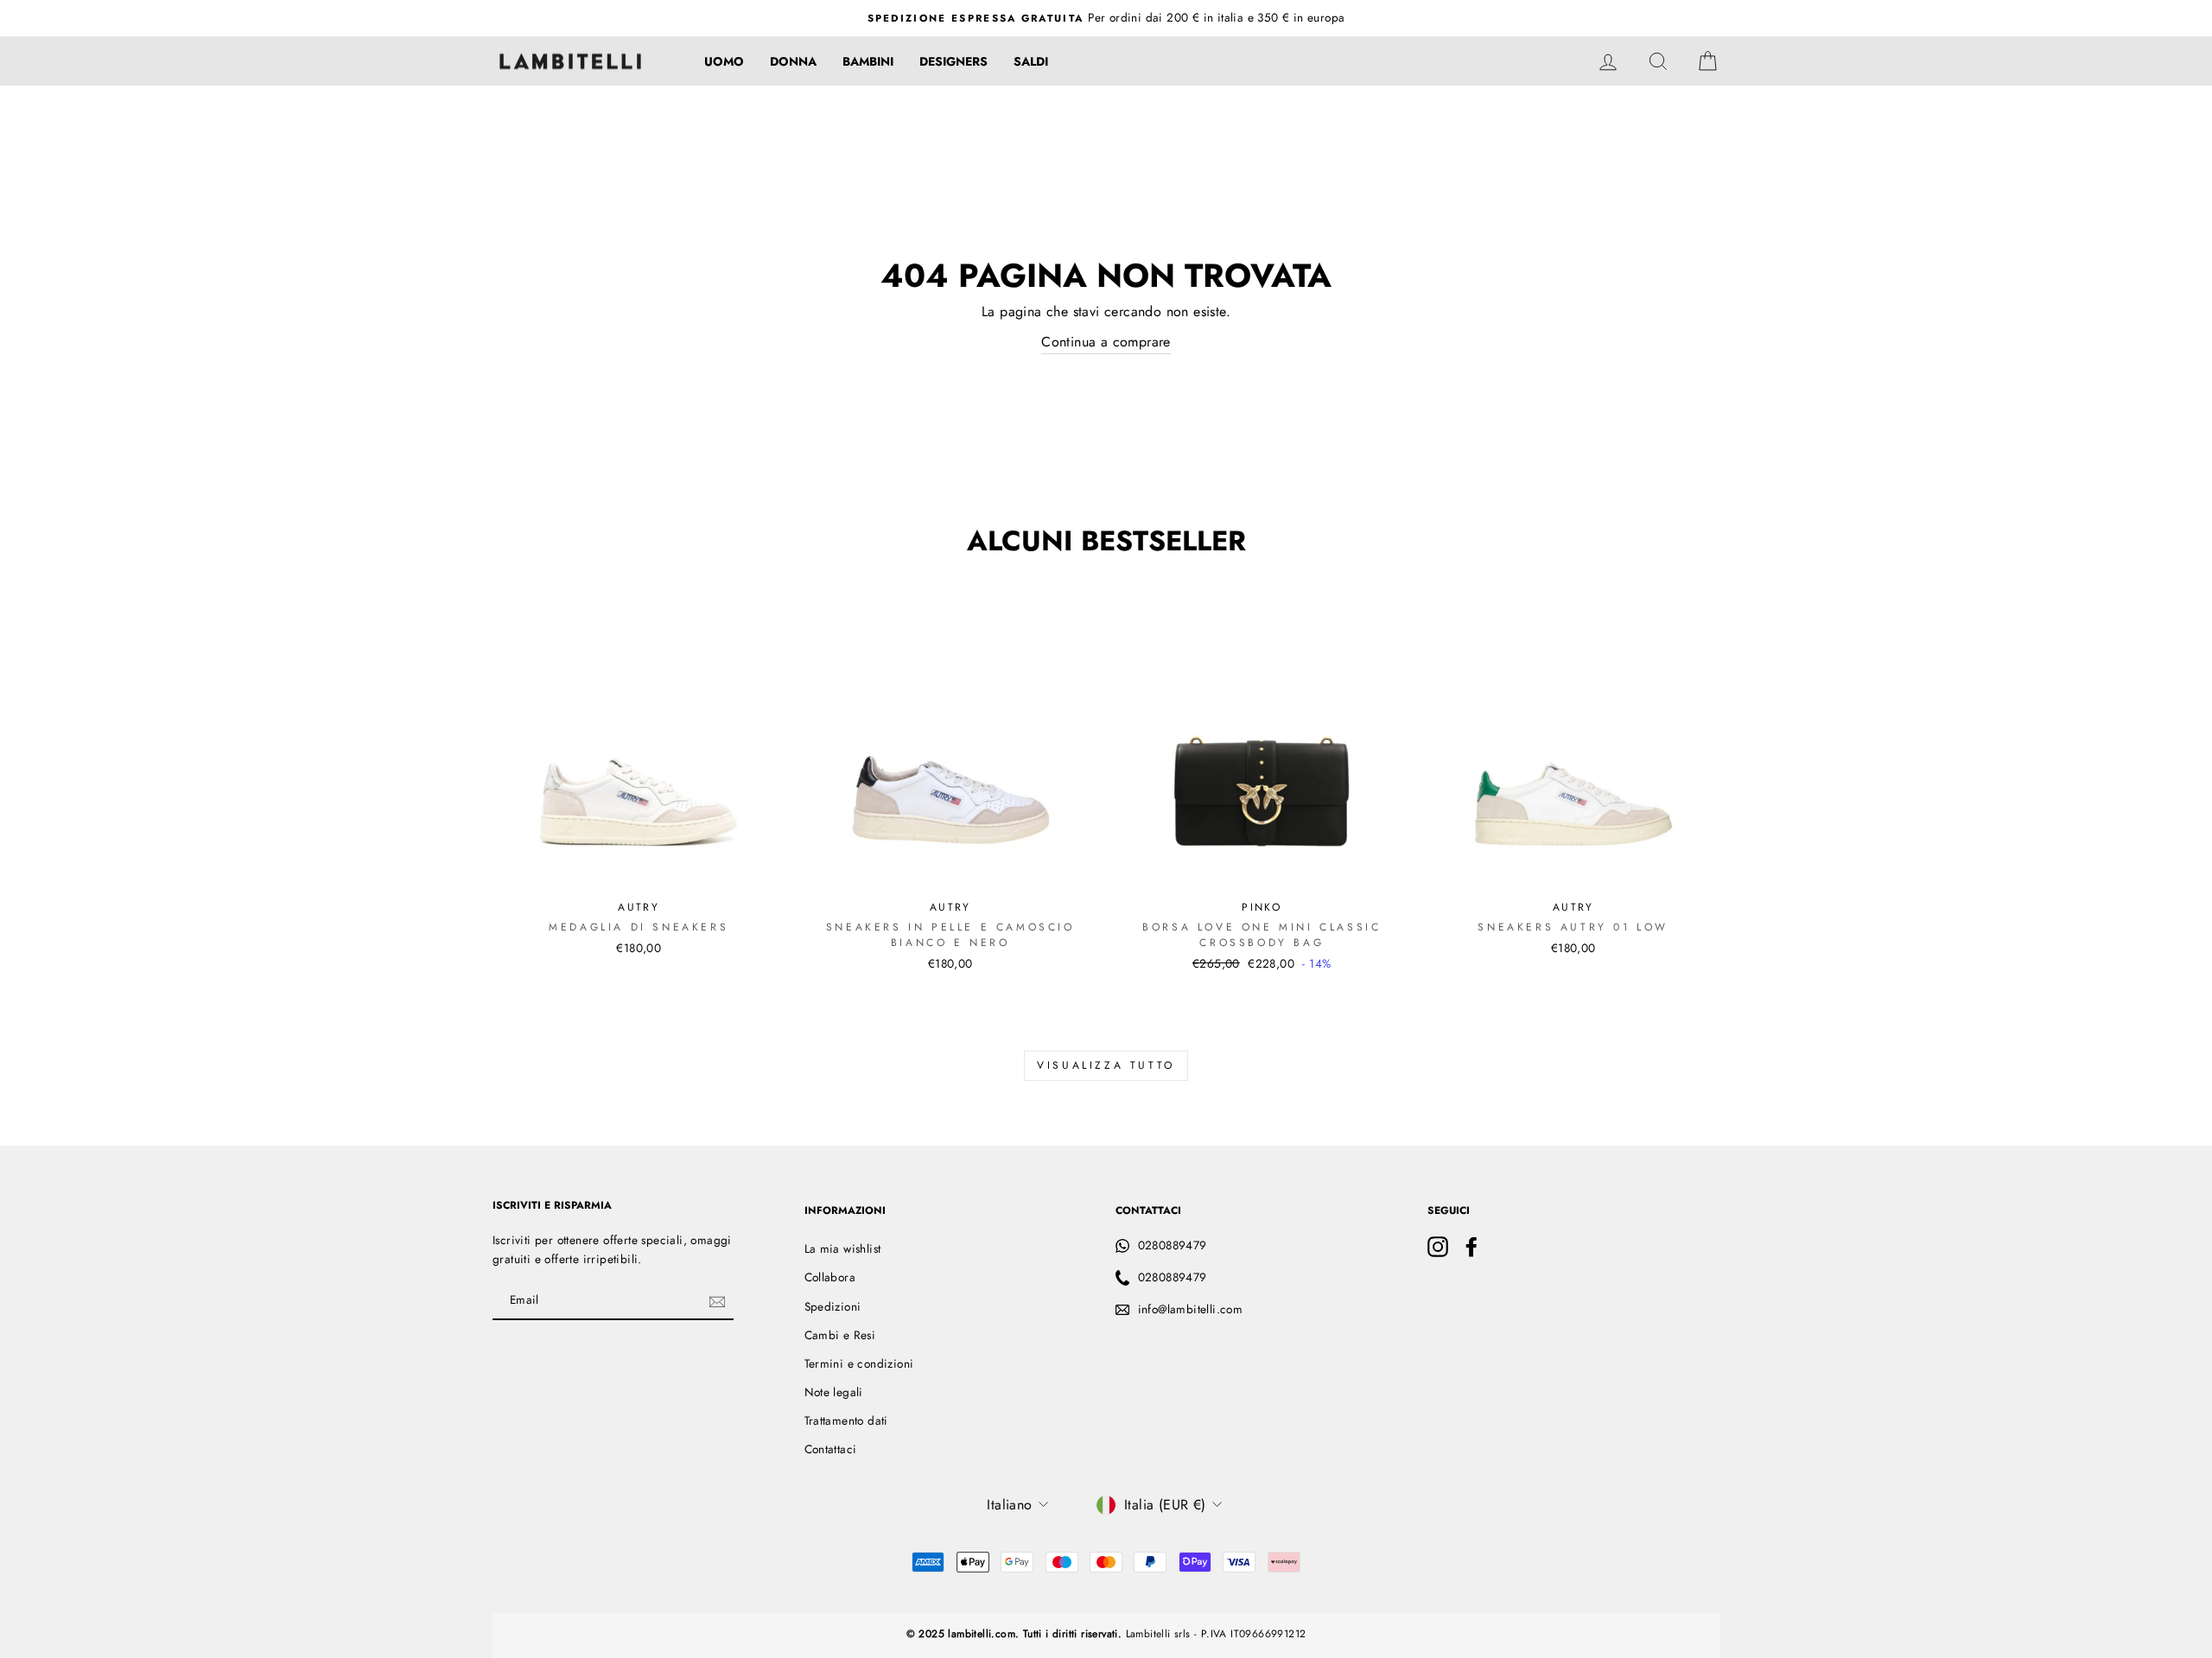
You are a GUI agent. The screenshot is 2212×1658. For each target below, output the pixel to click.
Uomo (724, 61)
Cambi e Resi (840, 1335)
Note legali (834, 1392)
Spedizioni (833, 1306)
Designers (953, 61)
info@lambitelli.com (1191, 1309)
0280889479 (1173, 1245)
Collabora (830, 1277)
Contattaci (831, 1449)
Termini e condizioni (859, 1363)
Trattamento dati (846, 1420)
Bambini (868, 61)
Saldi (1031, 61)
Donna (793, 61)
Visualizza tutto (1106, 1065)
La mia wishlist (843, 1248)
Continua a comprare (1106, 342)
